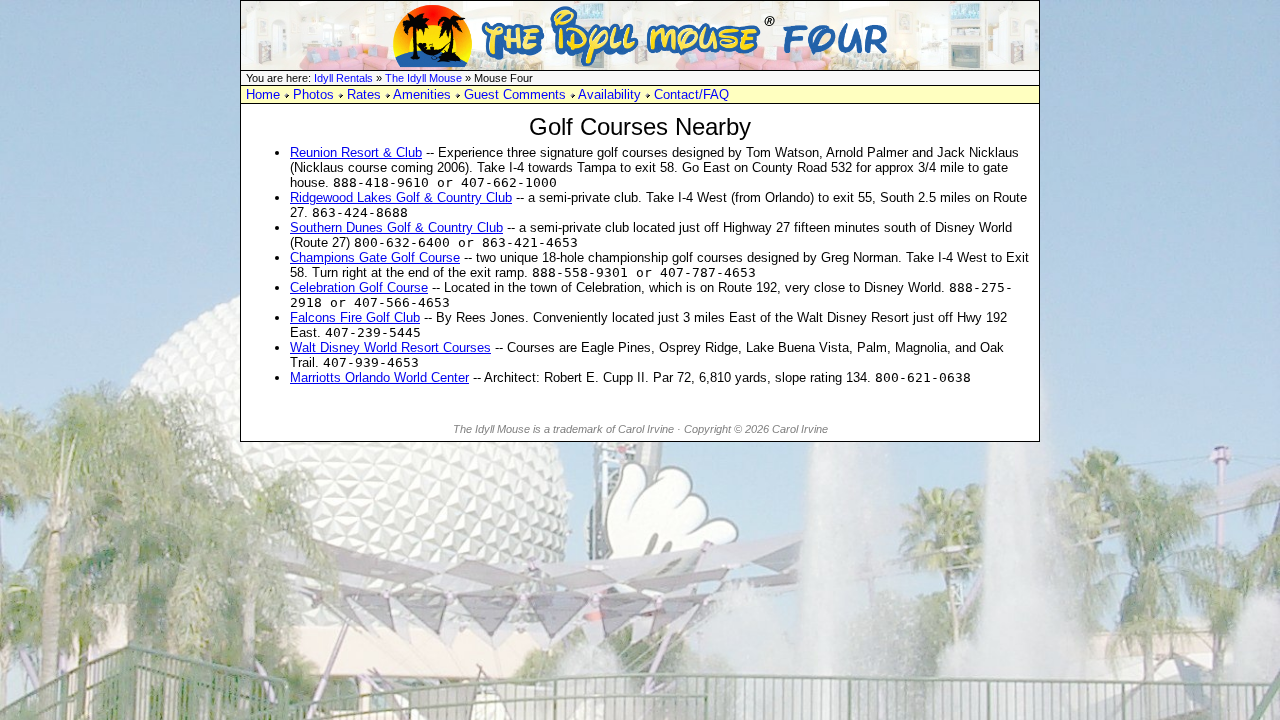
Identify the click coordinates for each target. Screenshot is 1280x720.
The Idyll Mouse (423, 78)
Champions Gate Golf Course (375, 257)
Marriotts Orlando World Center (379, 377)
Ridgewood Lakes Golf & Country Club (401, 197)
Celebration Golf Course (359, 287)
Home (263, 94)
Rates (364, 94)
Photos (313, 94)
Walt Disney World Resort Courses (390, 347)
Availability (609, 94)
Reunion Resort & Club (356, 152)
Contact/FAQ (691, 94)
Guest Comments (515, 94)
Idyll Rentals (343, 78)
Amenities (422, 94)
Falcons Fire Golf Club (355, 317)
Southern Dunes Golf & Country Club (396, 227)
